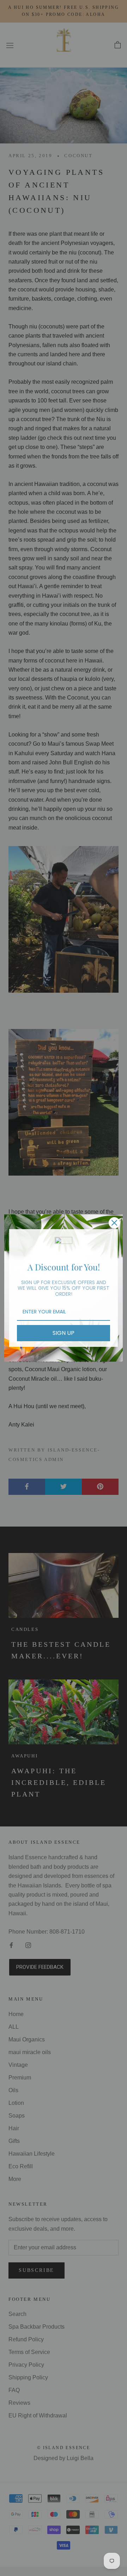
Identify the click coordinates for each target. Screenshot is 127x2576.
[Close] (114, 1223)
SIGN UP (64, 1333)
